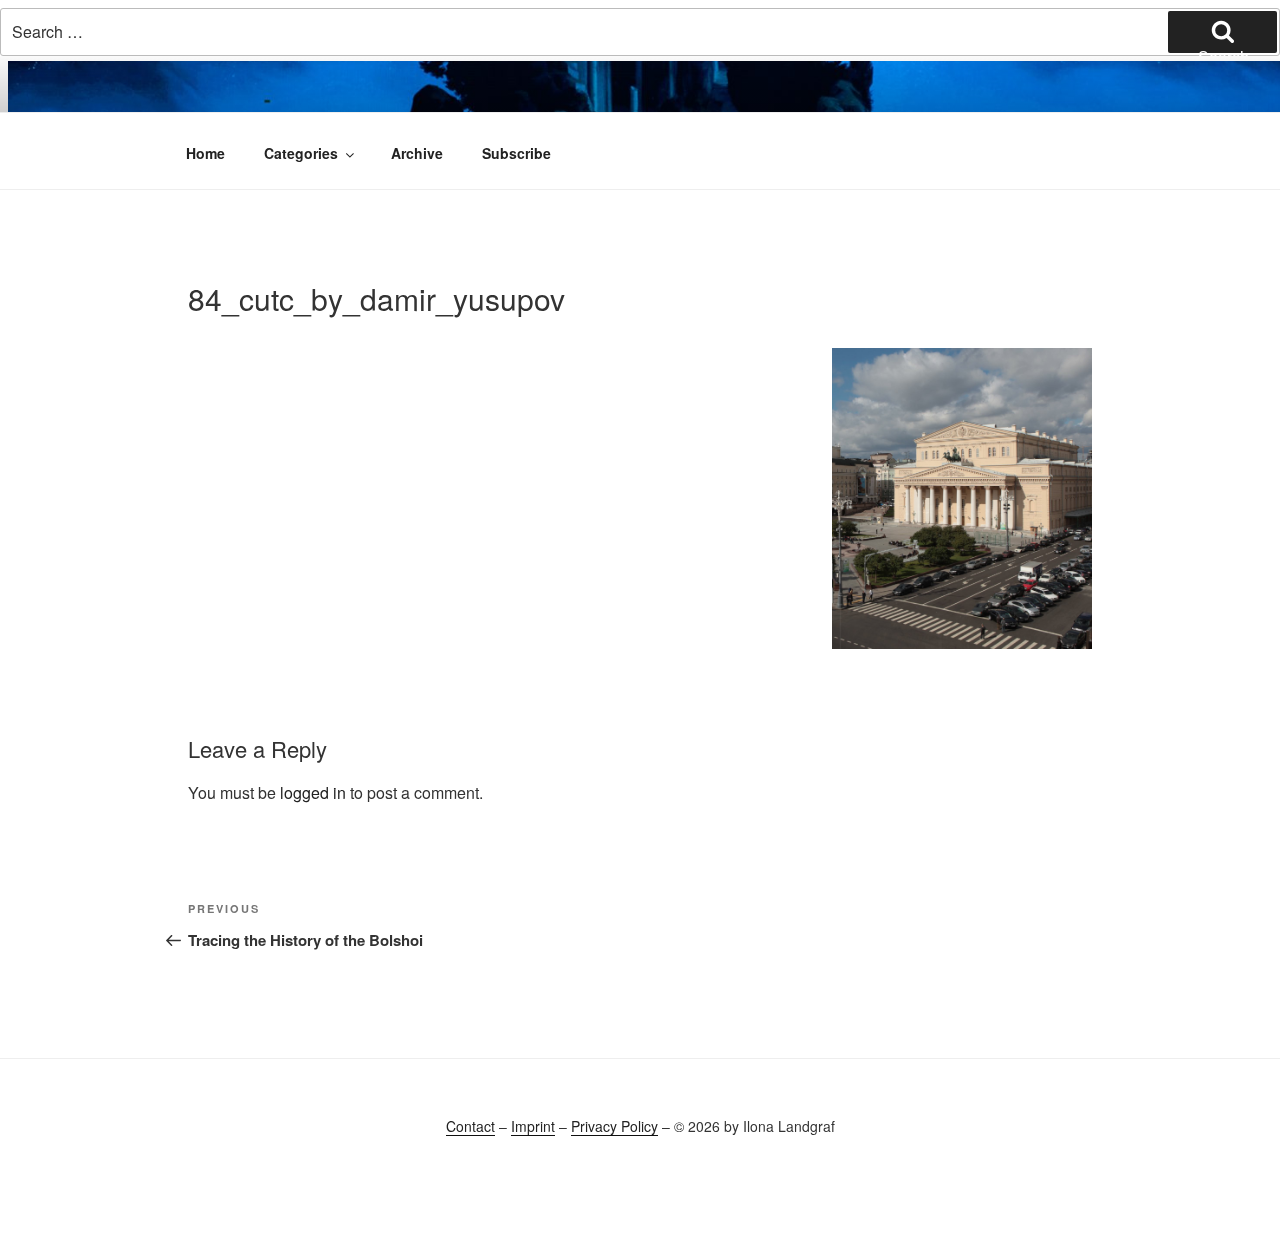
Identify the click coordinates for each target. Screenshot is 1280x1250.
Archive (417, 153)
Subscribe (516, 153)
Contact (470, 1126)
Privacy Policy (614, 1126)
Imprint (533, 1126)
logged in (313, 792)
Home (205, 153)
